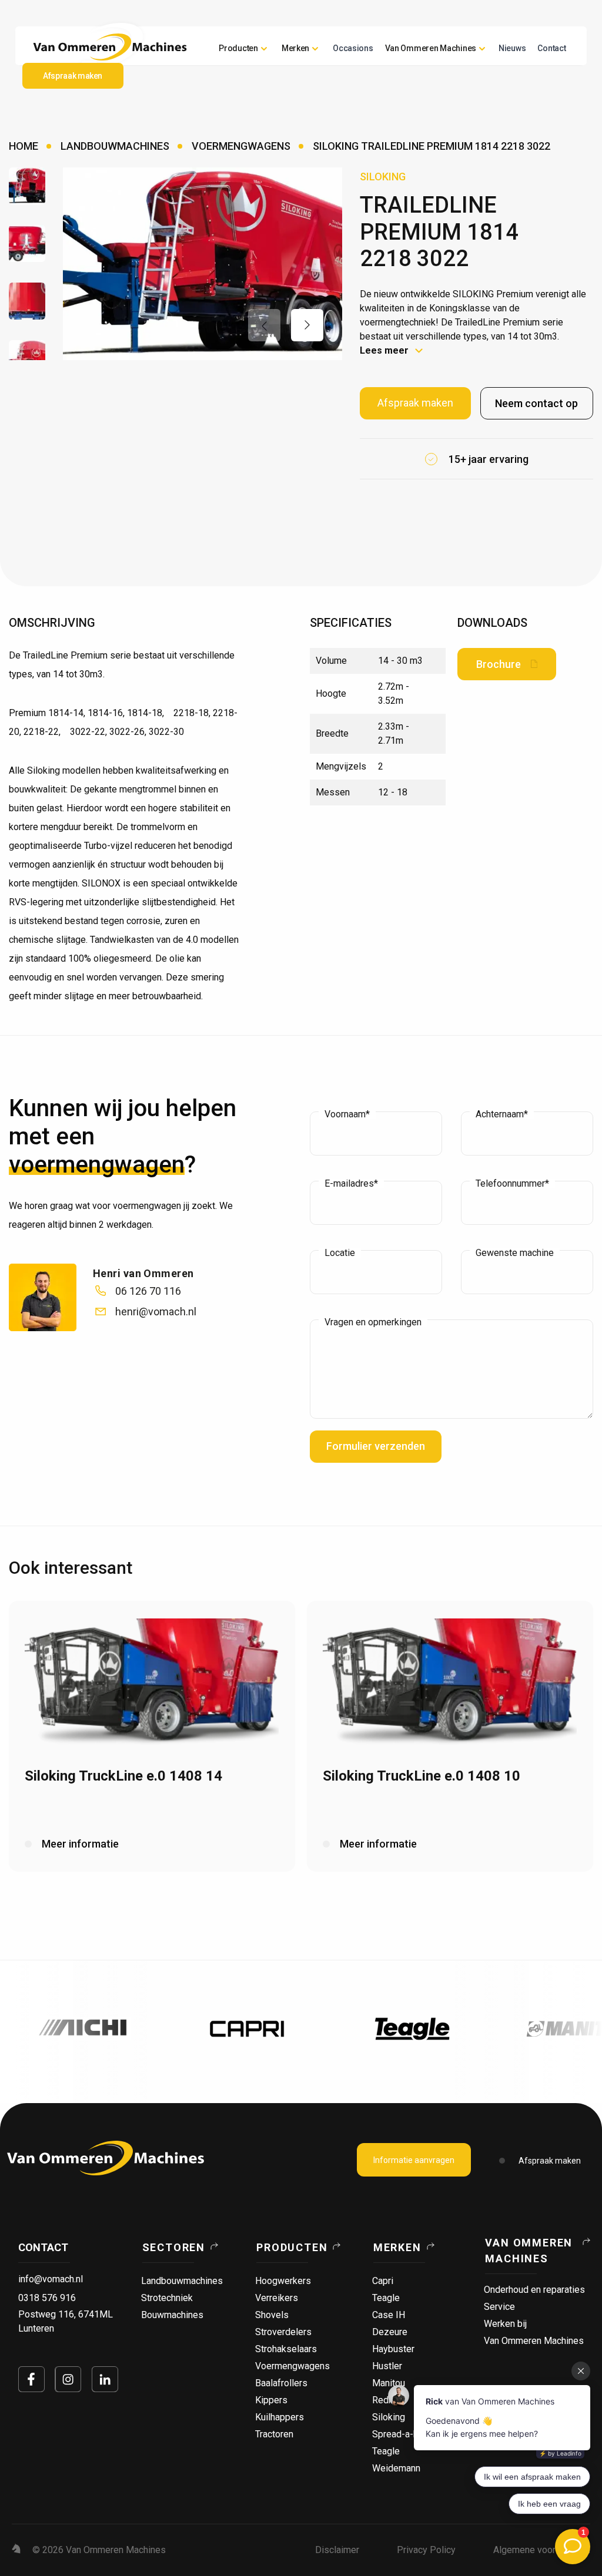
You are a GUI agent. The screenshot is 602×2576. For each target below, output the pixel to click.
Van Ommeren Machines (529, 2251)
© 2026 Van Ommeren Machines (99, 2550)
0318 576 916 (47, 2298)
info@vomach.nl (51, 2279)
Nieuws (512, 48)
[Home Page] (110, 47)
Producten (238, 48)
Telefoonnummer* (512, 1184)
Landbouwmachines (115, 146)
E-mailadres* (351, 1184)
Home (24, 146)
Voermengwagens (241, 146)
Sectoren (174, 2247)
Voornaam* (347, 1114)
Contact (551, 48)
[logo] (106, 2158)
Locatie (340, 1253)
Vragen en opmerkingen (373, 1322)
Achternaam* (502, 1114)
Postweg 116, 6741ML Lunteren (66, 2321)
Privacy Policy (426, 2550)
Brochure (499, 664)
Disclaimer (337, 2550)
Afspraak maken (550, 2161)
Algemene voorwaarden (542, 2550)
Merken (397, 2247)
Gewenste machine (515, 1253)
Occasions (353, 48)
